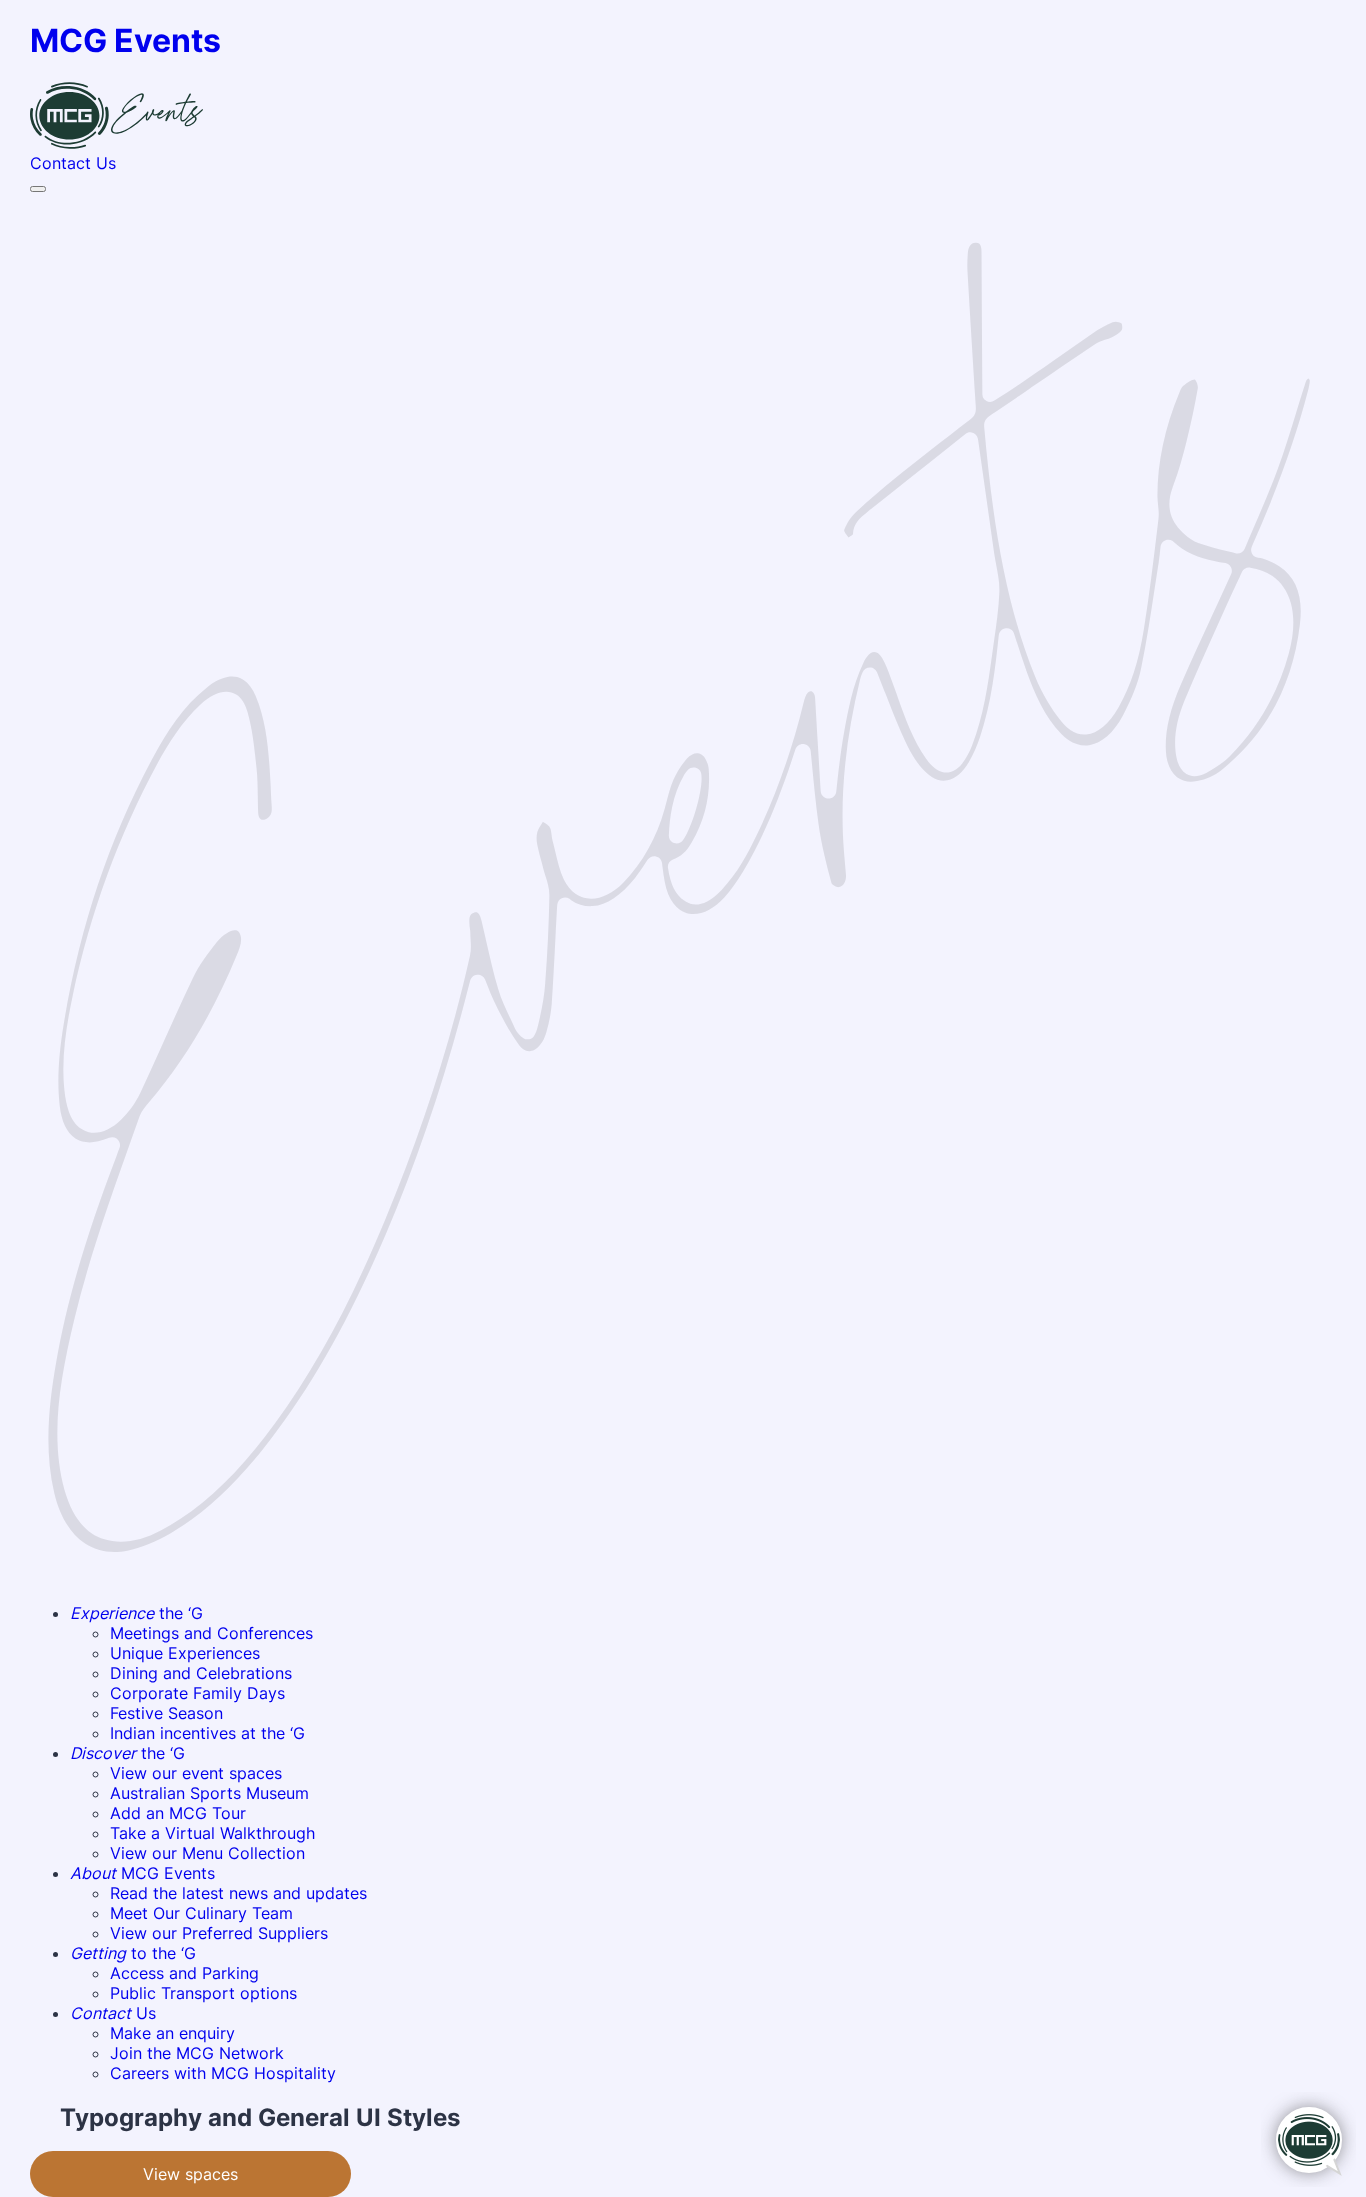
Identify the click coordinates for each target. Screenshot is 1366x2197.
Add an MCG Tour (178, 1813)
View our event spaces (196, 1773)
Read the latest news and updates (238, 1893)
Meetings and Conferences (211, 1633)
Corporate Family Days (197, 1693)
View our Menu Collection (207, 1853)
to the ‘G (133, 1953)
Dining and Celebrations (201, 1673)
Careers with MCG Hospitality (223, 2073)
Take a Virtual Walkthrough (212, 1833)
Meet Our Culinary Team (201, 1913)
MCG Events (142, 1873)
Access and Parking (184, 1973)
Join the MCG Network (197, 2053)
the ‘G (136, 1613)
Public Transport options (203, 1993)
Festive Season (166, 1713)
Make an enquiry (172, 2033)
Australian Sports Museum (209, 1793)
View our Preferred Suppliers (219, 1933)
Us (113, 2013)
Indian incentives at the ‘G (207, 1733)
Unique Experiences (185, 1653)
